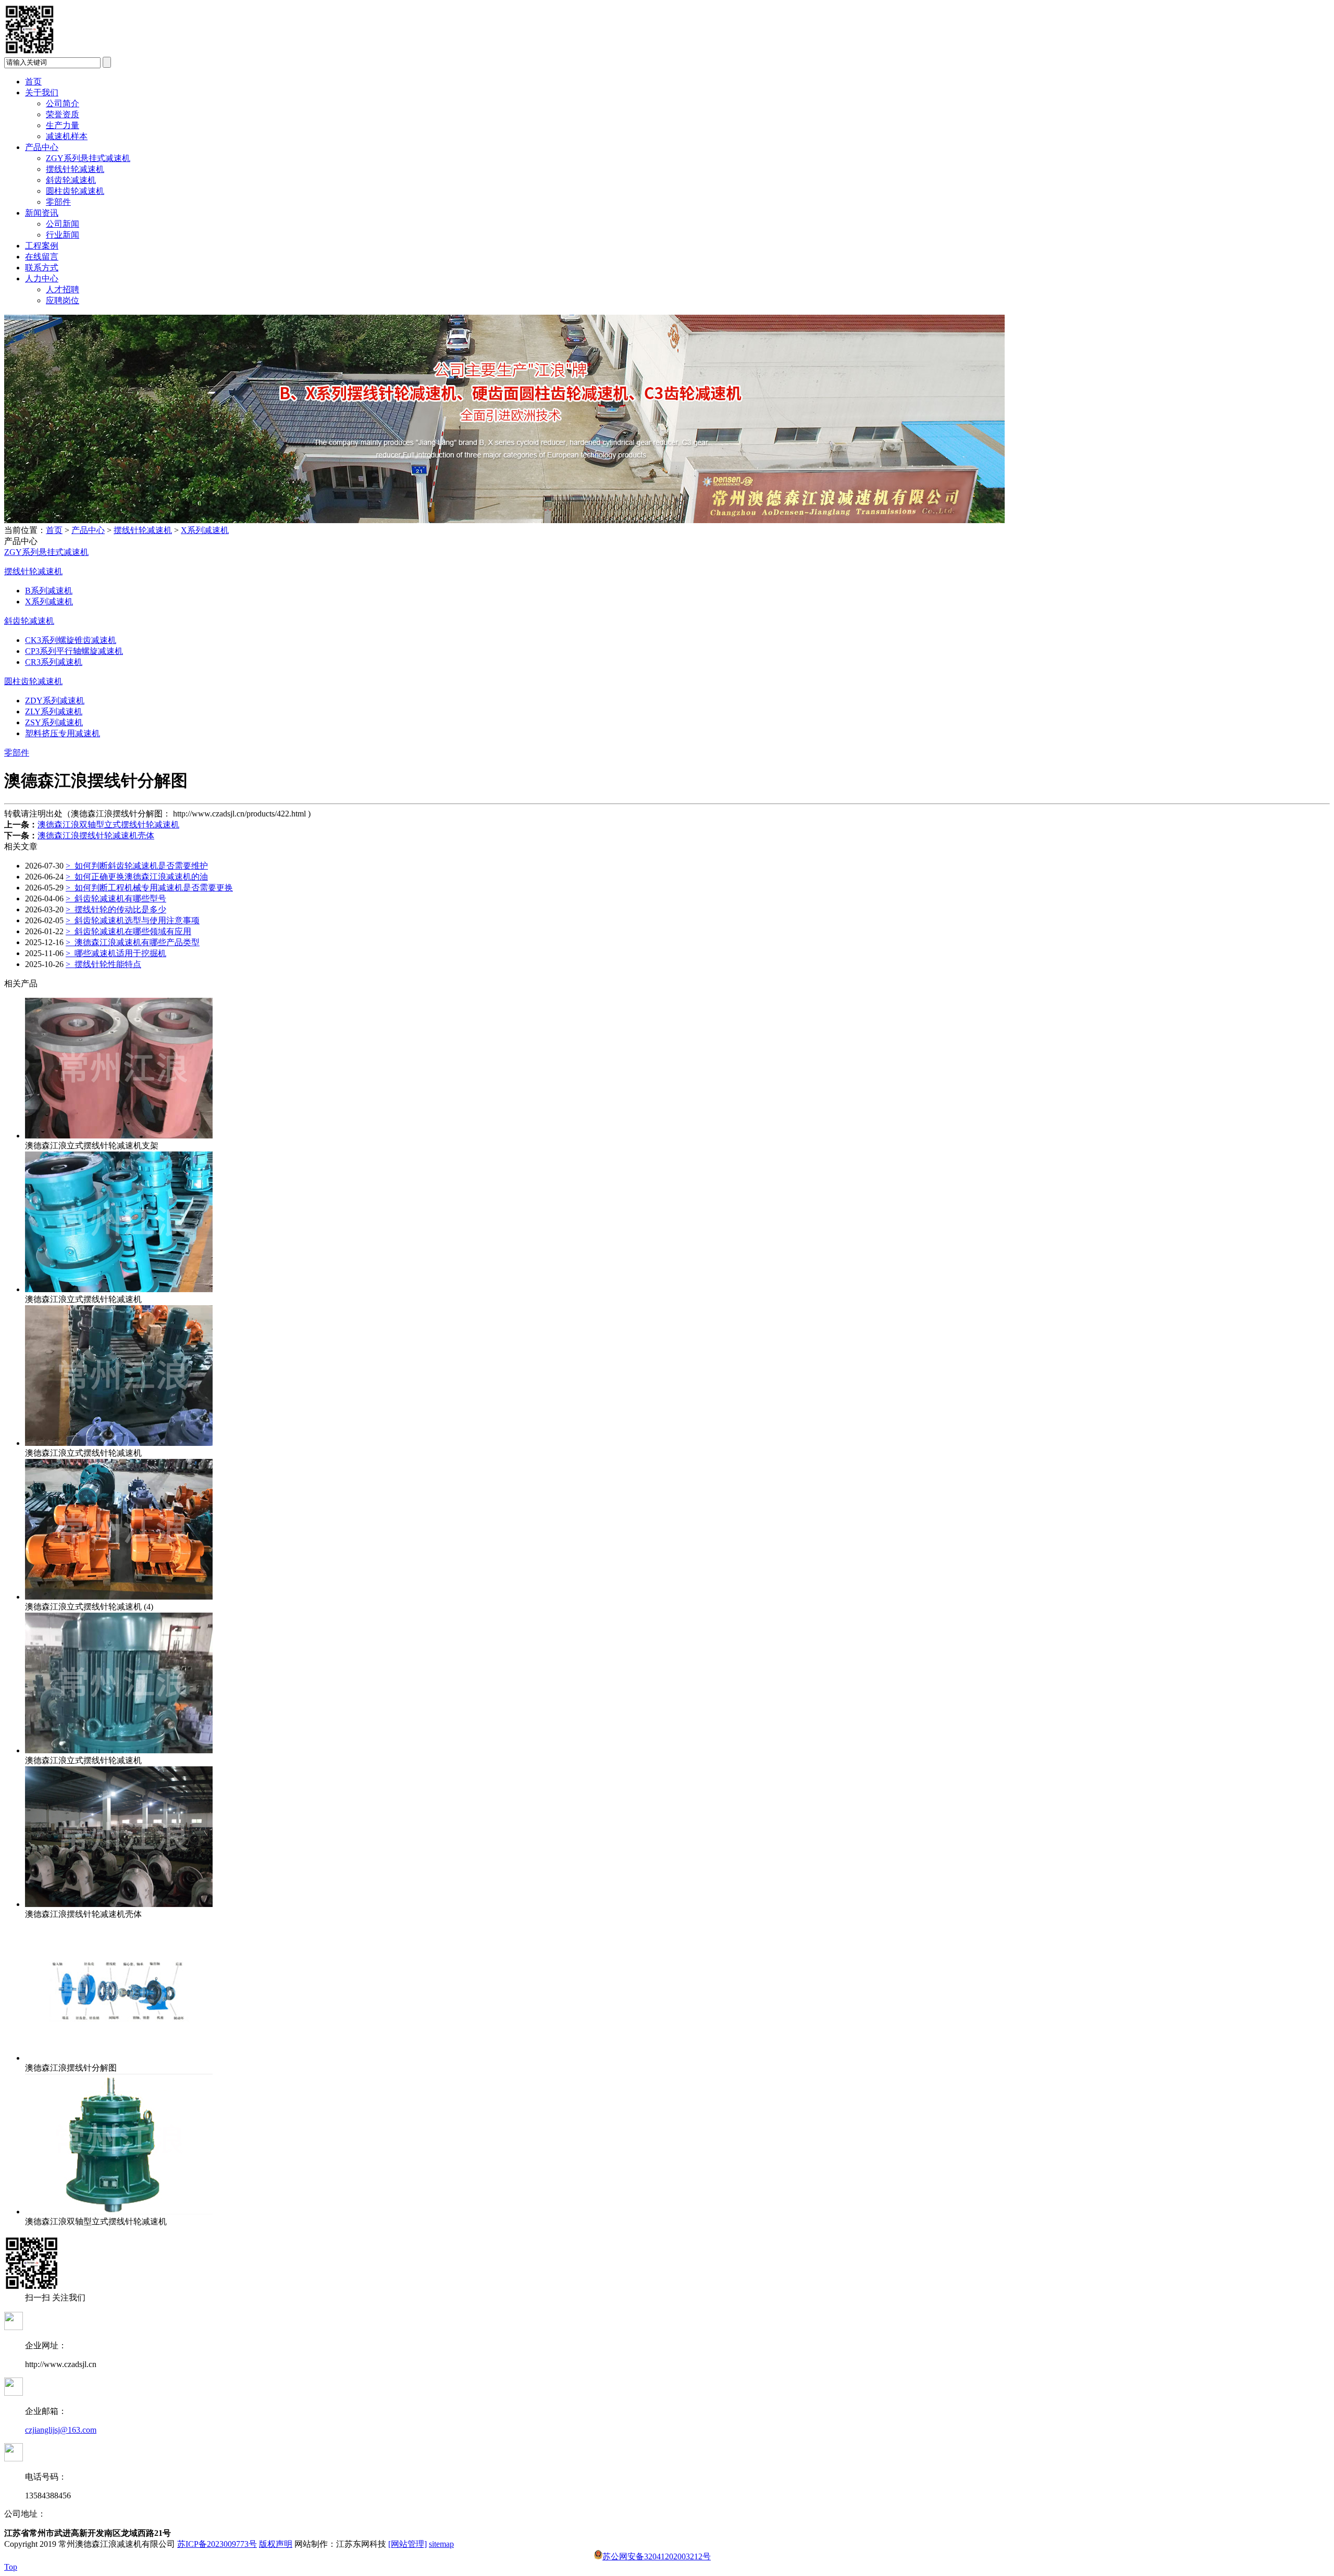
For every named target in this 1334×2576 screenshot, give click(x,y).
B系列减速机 (49, 591)
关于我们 (42, 92)
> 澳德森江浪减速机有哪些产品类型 (133, 942)
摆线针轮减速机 (75, 169)
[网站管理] (407, 2544)
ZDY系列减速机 (55, 701)
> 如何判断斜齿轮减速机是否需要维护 (137, 866)
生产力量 (63, 125)
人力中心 (42, 278)
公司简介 (63, 103)
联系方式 (42, 268)
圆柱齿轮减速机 (75, 191)
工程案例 (42, 246)
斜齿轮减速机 (71, 180)
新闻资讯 (42, 213)
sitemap (441, 2544)
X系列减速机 (205, 530)
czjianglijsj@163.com (61, 2430)
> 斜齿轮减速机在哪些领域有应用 (128, 931)
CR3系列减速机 (54, 662)
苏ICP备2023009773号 (217, 2544)
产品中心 (42, 147)
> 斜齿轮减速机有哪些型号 (116, 899)
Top (11, 2567)
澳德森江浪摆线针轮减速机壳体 (96, 835)
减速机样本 (67, 136)
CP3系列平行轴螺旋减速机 (74, 651)
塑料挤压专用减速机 (63, 733)
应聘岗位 (63, 300)
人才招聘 (63, 289)
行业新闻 (63, 235)
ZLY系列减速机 (54, 711)
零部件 (58, 202)
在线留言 (42, 257)
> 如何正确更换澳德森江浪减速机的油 (137, 877)
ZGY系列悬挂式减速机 (88, 158)
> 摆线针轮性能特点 (103, 964)
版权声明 (276, 2544)
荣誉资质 (63, 114)
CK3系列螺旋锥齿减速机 (71, 640)
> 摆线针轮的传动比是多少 (116, 909)
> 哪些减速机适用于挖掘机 (116, 953)
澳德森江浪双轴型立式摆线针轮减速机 (108, 825)
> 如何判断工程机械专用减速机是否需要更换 (149, 888)
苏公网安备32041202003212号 (657, 2556)
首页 (33, 82)
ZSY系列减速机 (54, 722)
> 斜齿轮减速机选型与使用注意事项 (133, 920)
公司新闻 (63, 224)
